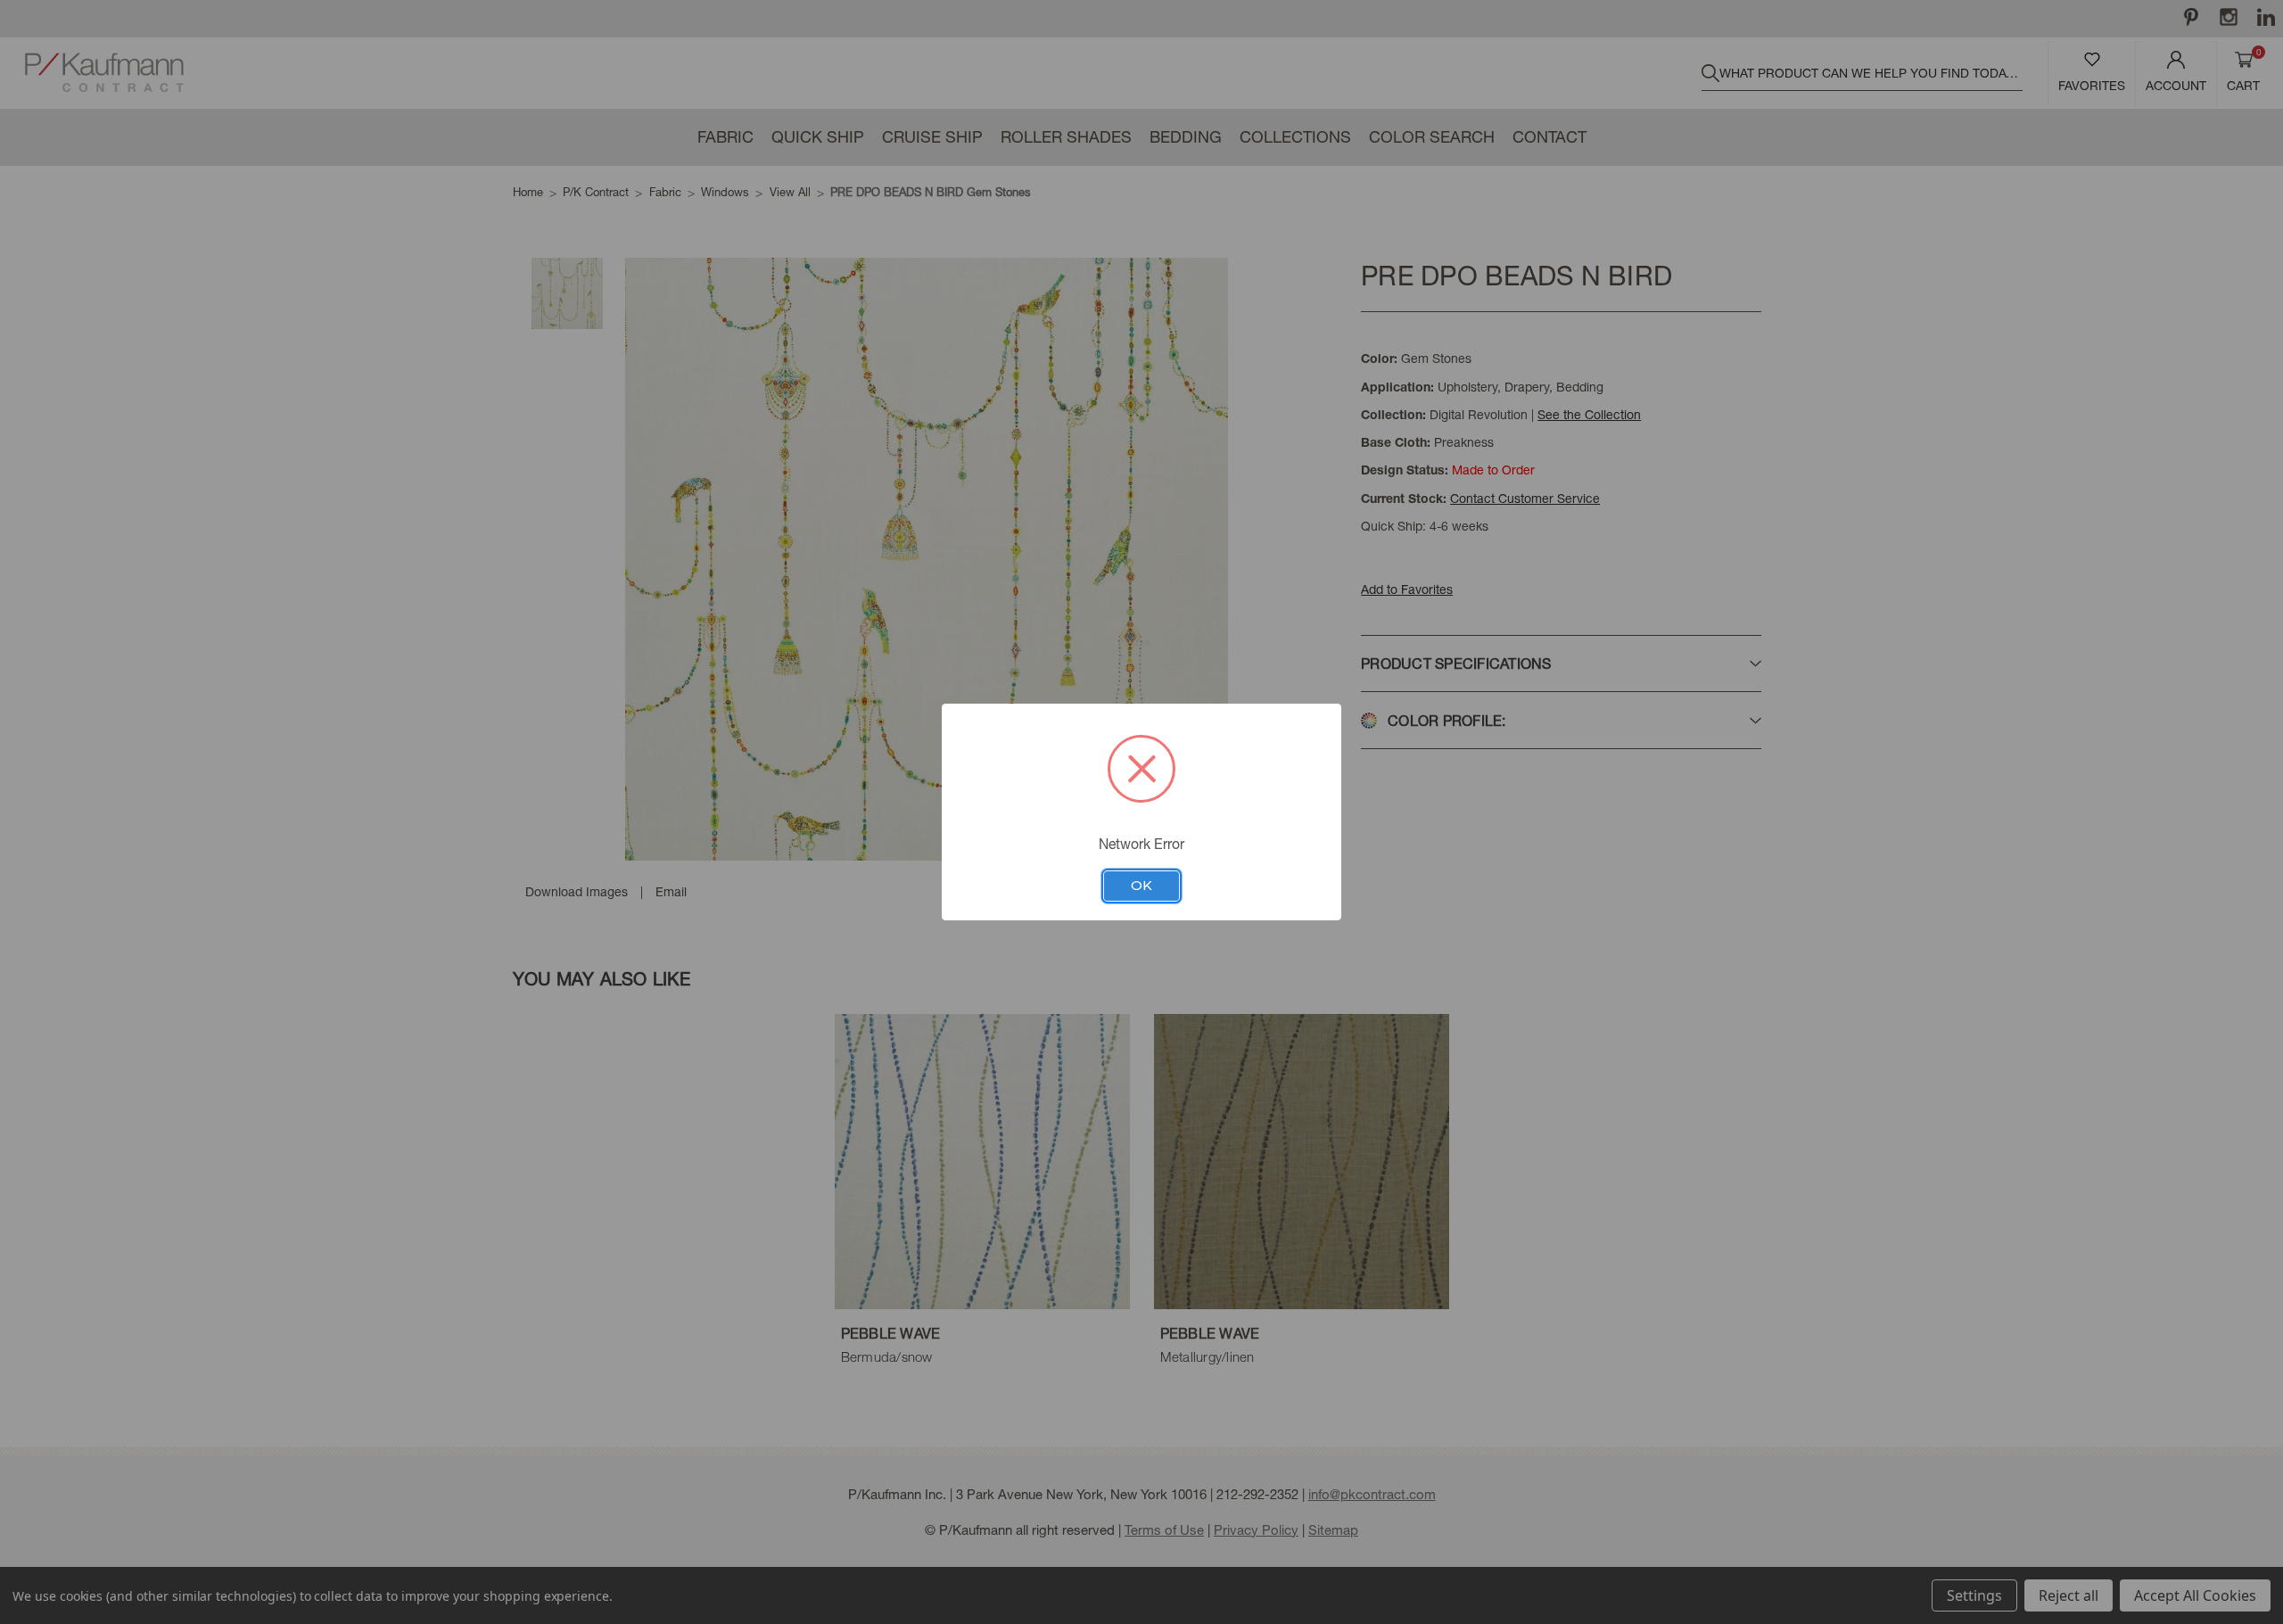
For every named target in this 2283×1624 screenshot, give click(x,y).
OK (1141, 886)
